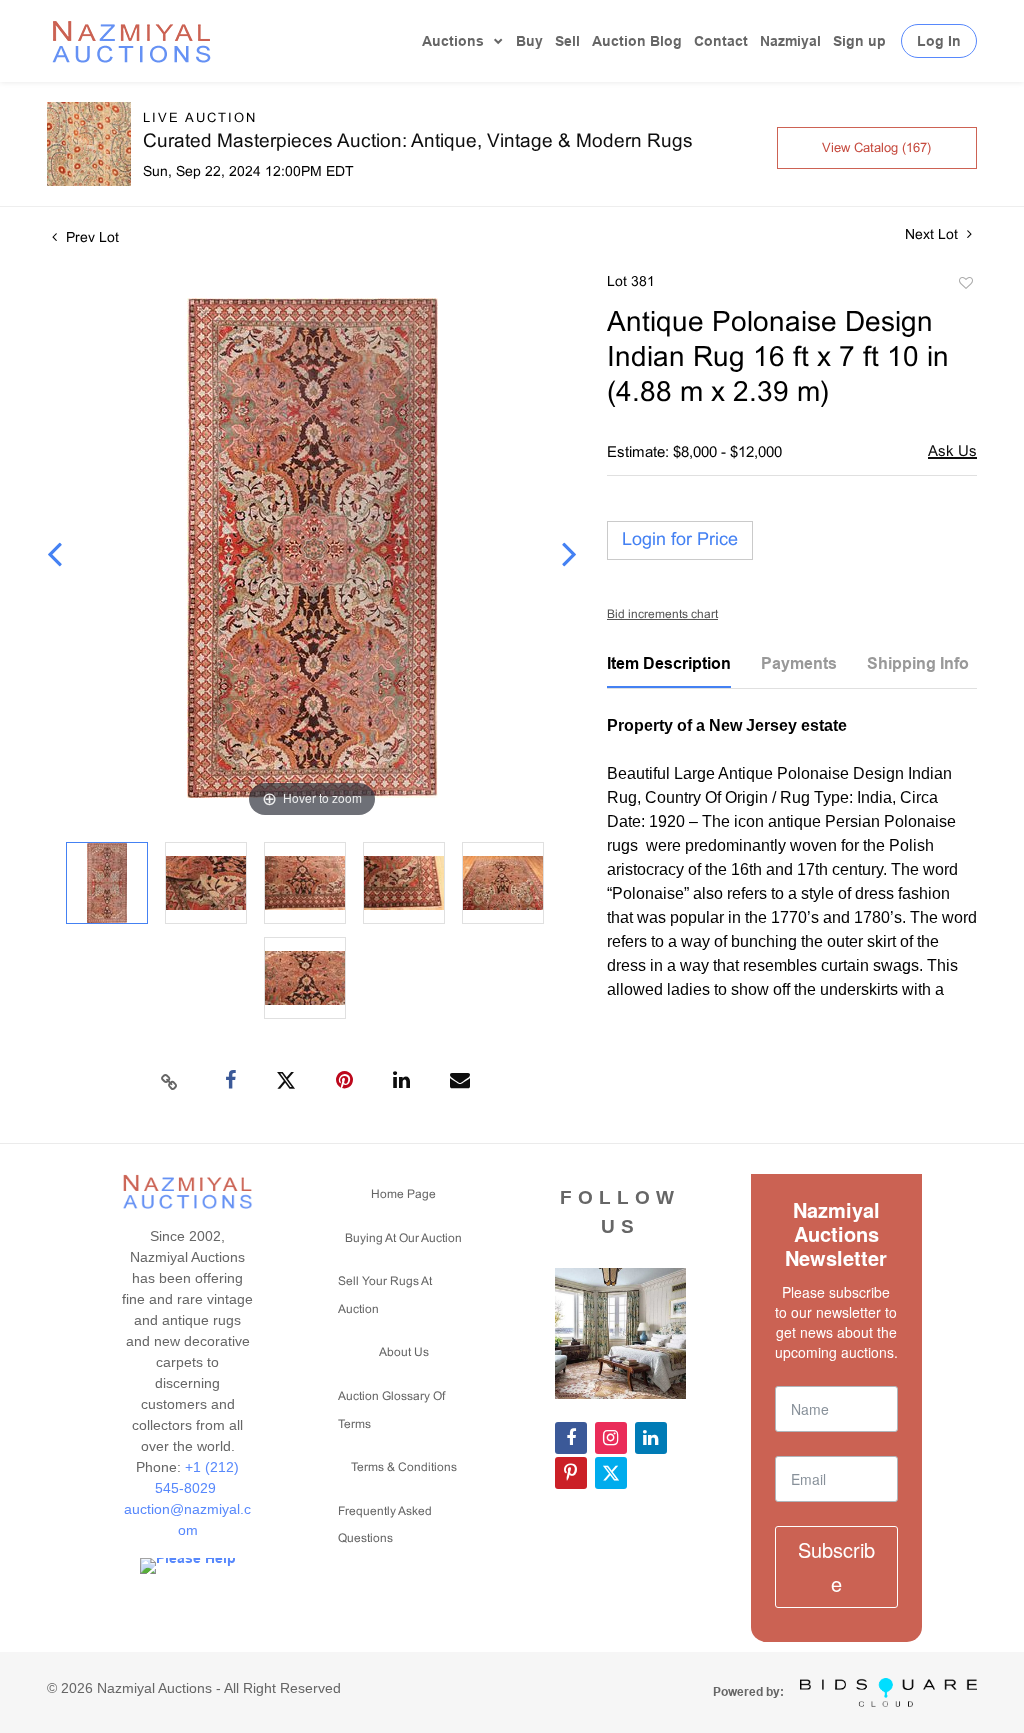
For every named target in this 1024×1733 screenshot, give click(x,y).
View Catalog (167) (876, 149)
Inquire (952, 453)
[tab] (669, 671)
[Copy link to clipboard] (170, 1081)
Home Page (403, 1195)
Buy (529, 41)
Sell (567, 41)
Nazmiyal (790, 41)
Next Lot (933, 235)
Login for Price (680, 540)
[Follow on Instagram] (611, 1438)
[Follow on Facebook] (571, 1438)
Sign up (859, 41)
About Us (404, 1353)
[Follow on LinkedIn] (651, 1438)
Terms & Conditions (404, 1468)
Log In (939, 41)
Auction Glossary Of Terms (391, 1411)
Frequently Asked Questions (385, 1526)
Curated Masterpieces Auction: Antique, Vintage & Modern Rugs (418, 142)
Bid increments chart (662, 615)
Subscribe (836, 1566)
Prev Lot (90, 238)
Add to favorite (965, 286)
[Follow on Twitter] (611, 1473)
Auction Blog (637, 41)
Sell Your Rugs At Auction (385, 1296)
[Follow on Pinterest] (571, 1473)
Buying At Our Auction (403, 1239)
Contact (721, 41)
